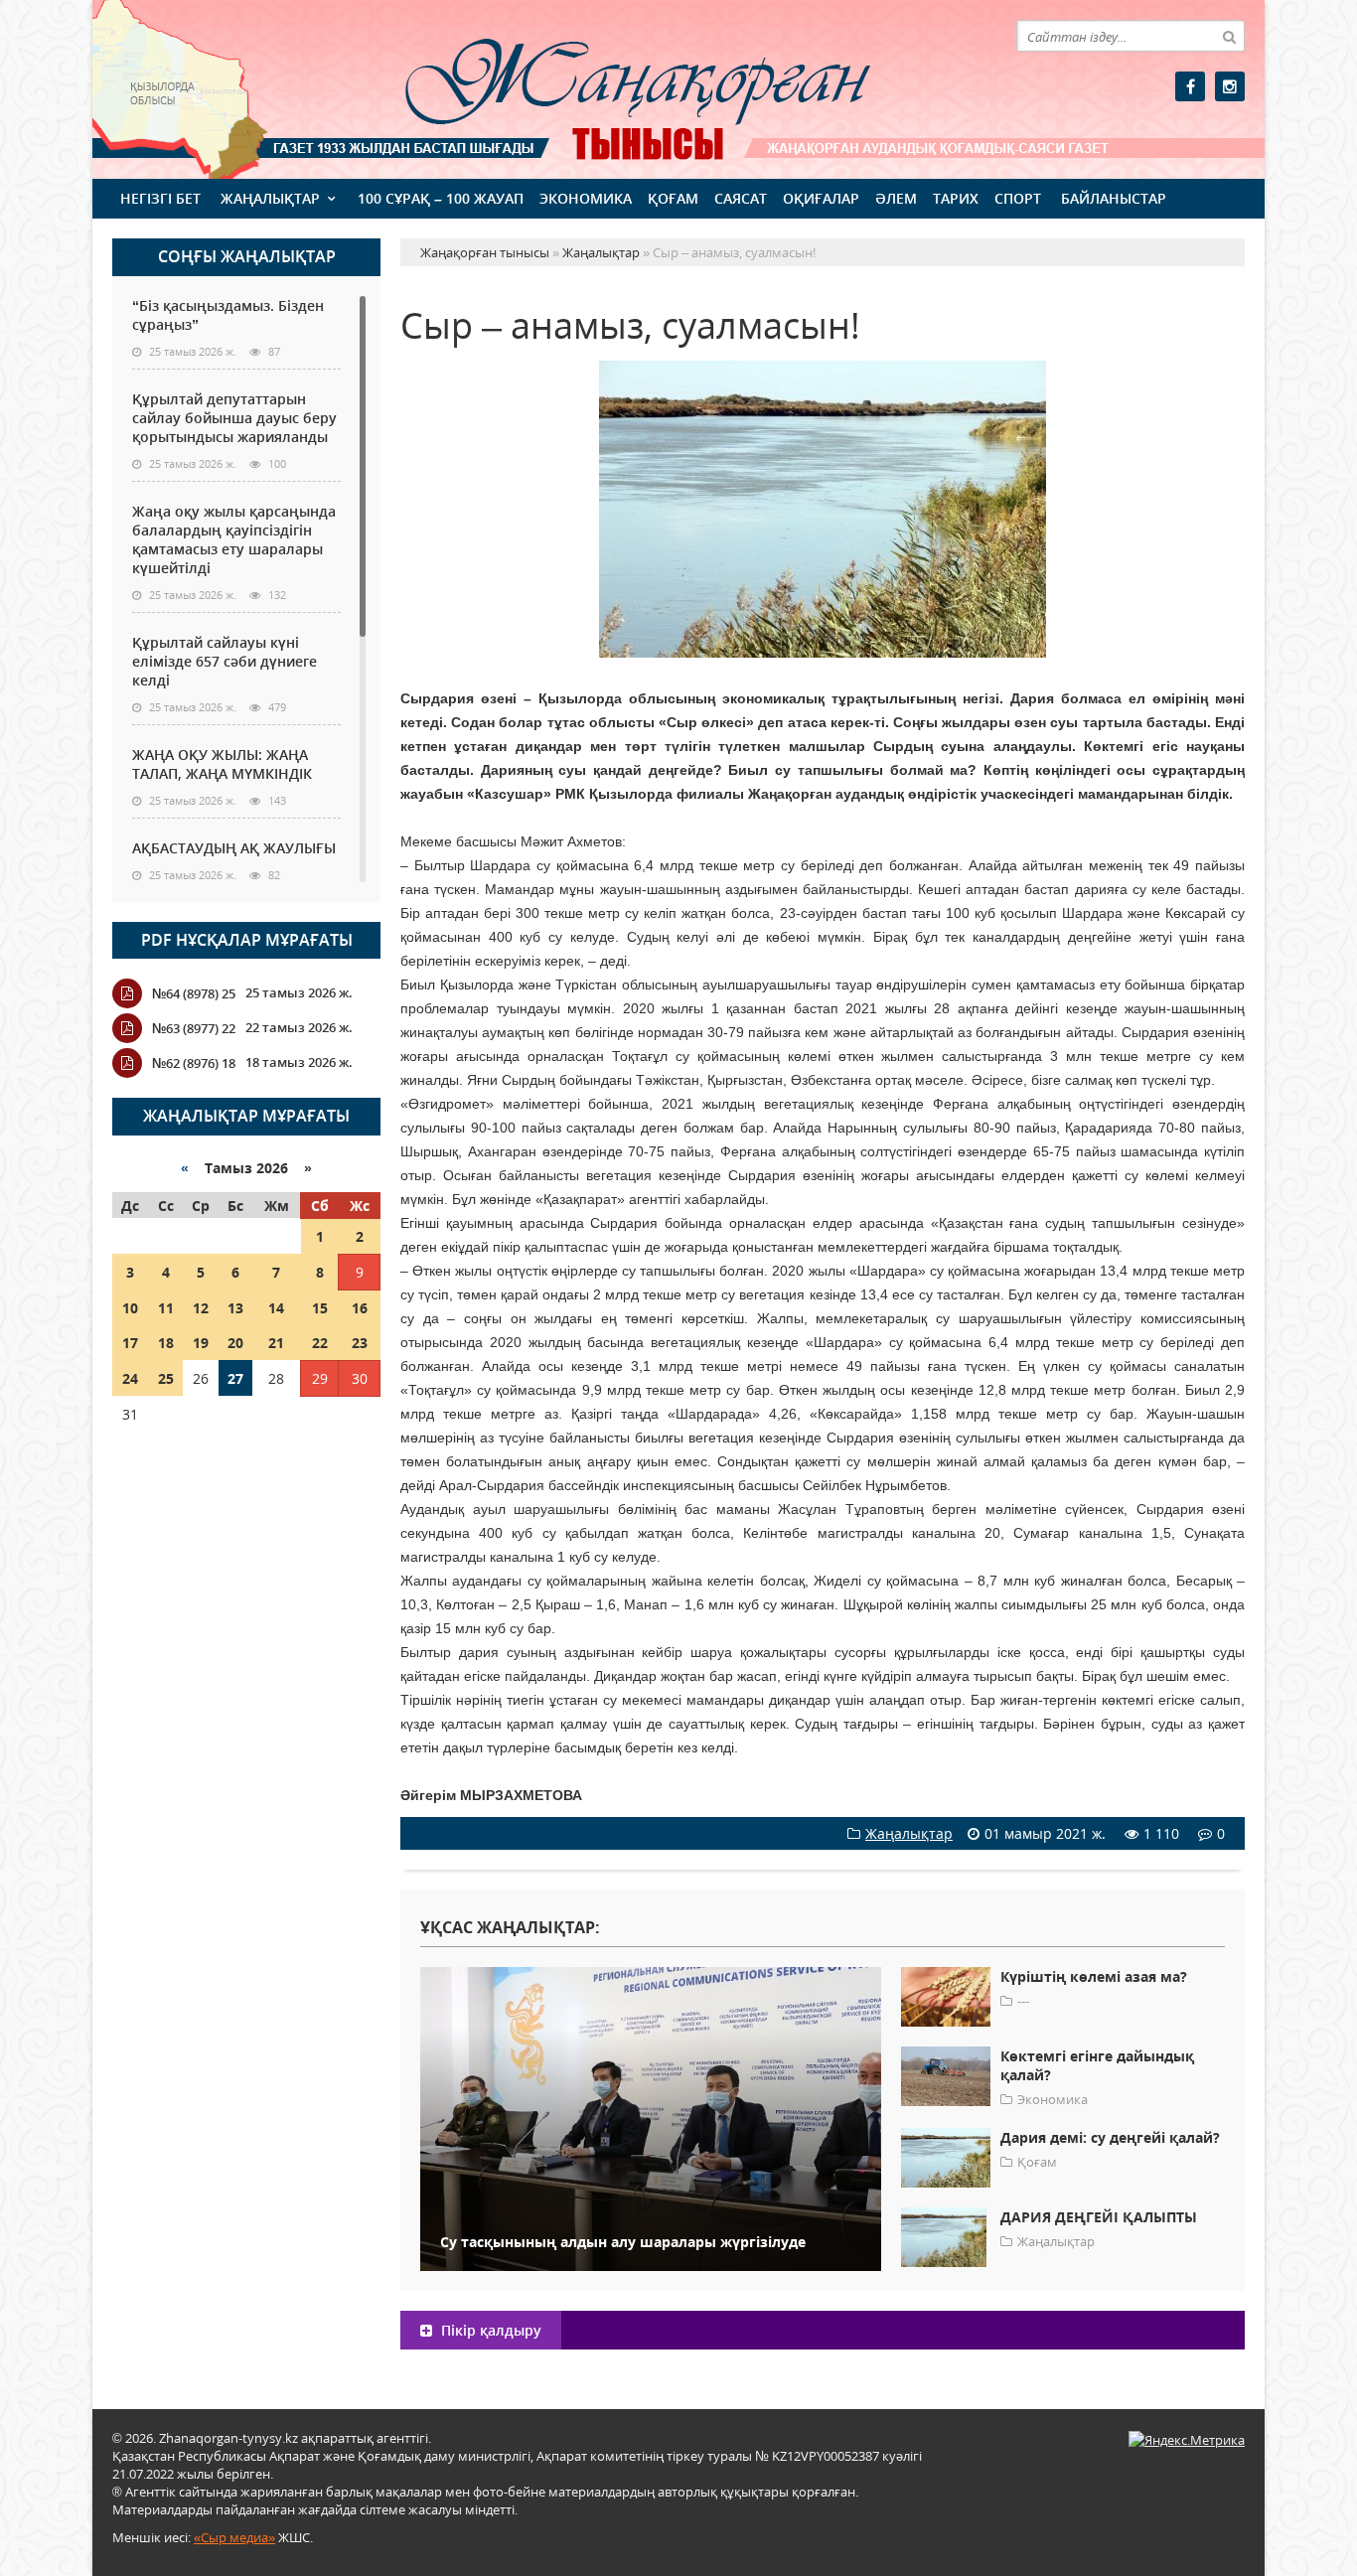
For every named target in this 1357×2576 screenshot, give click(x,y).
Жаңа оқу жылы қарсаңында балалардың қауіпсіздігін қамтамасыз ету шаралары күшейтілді (234, 539)
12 (201, 1308)
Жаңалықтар (270, 198)
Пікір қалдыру (489, 2330)
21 (276, 1343)
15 (320, 1308)
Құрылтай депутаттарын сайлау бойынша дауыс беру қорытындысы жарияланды (234, 418)
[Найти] (1229, 36)
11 (166, 1308)
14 (276, 1308)
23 (360, 1343)
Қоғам (673, 198)
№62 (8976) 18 (194, 1063)
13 (235, 1308)
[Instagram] (1230, 86)
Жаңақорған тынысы (609, 87)
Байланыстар (1114, 198)
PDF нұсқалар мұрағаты (247, 940)
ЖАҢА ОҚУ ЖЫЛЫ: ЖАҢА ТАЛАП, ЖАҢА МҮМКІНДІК (222, 764)
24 (130, 1378)
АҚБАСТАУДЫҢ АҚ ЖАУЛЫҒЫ (234, 848)
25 (166, 1378)
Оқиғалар (821, 198)
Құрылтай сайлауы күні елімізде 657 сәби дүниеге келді (225, 661)
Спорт (1018, 198)
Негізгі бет (160, 198)
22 (320, 1343)
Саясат (741, 198)
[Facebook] (1190, 86)
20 (235, 1343)
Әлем (896, 198)
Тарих (956, 198)
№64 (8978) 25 (194, 993)
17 (130, 1343)
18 (166, 1343)
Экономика (586, 198)
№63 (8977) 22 (194, 1028)
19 (201, 1343)
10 (130, 1308)
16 (360, 1308)
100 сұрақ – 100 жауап (441, 198)
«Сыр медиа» (234, 2537)
